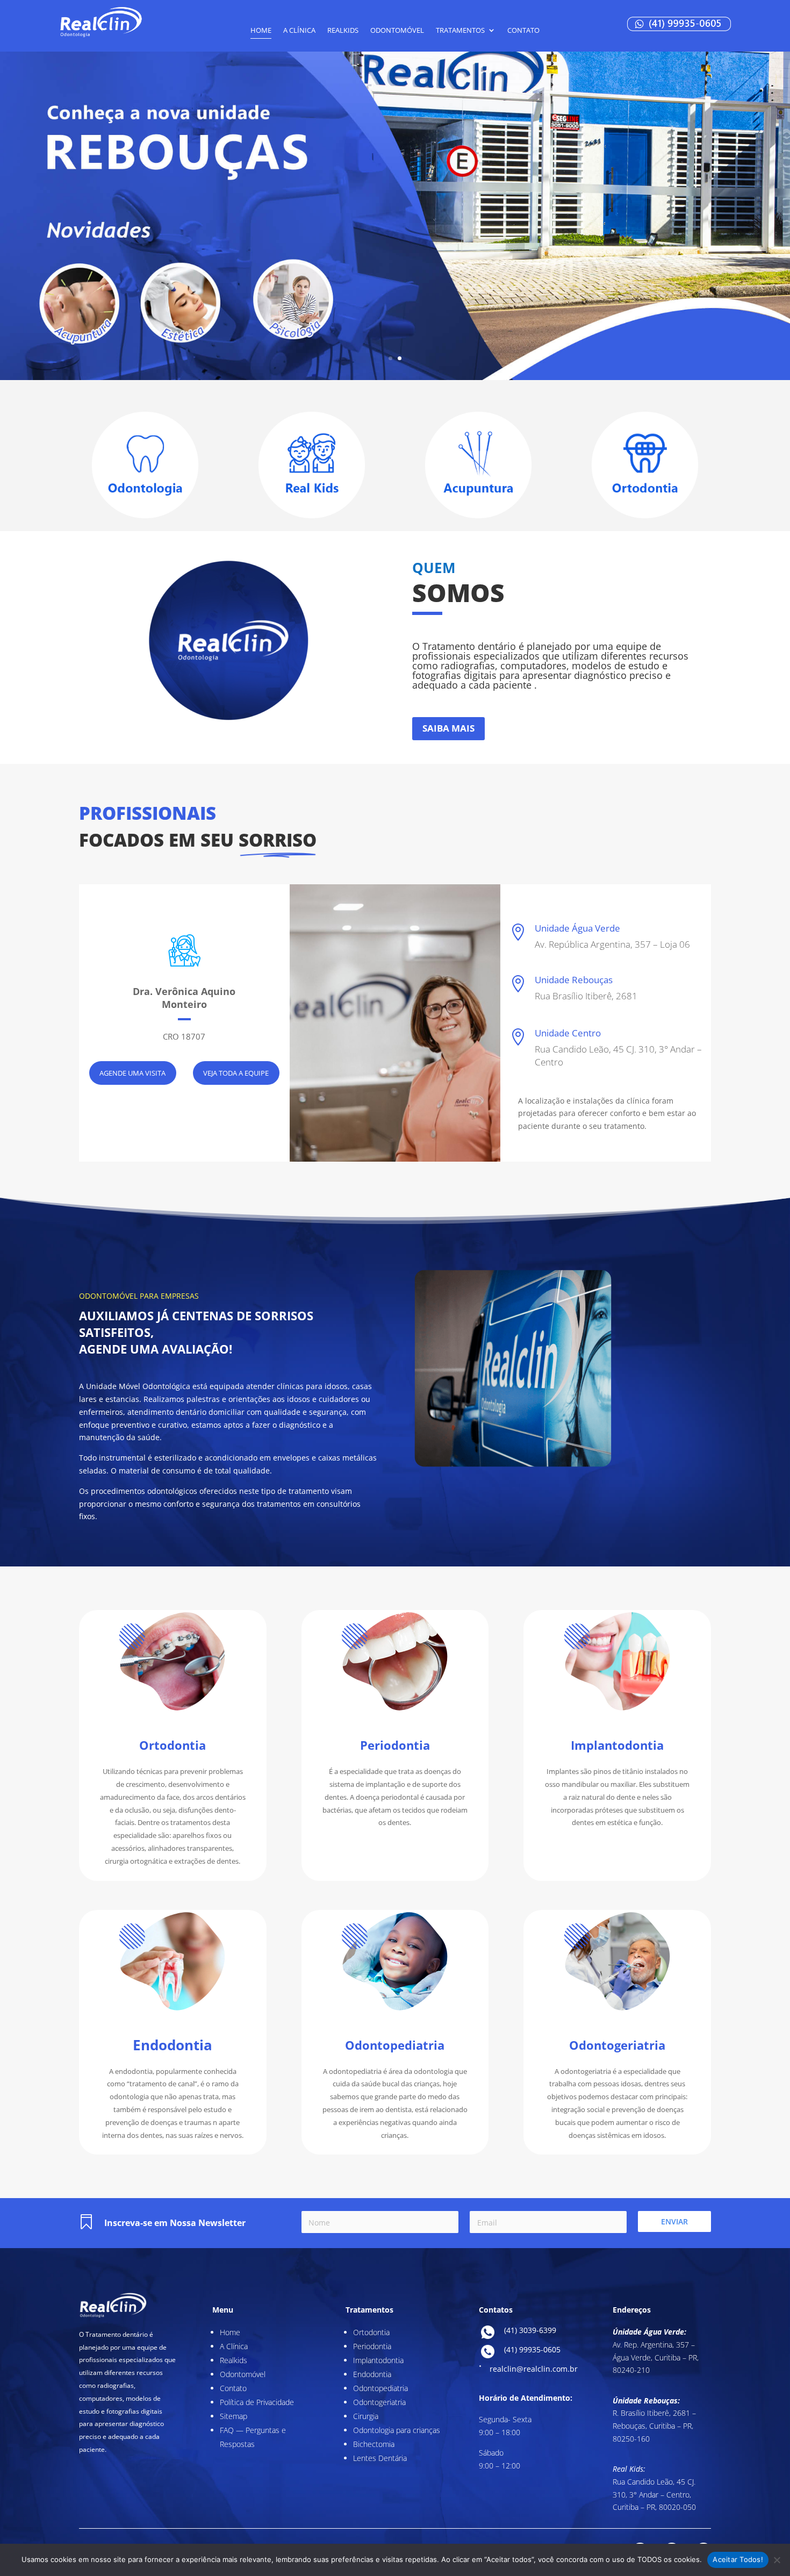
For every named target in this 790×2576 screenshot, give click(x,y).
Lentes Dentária (380, 2458)
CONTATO (523, 31)
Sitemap (234, 2416)
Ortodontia (371, 2332)
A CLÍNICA (299, 31)
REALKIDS (343, 31)
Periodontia (372, 2346)
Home (261, 31)
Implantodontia (378, 2360)
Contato (233, 2388)
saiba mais (448, 728)
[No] (777, 2560)
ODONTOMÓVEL (397, 31)
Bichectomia (374, 2444)
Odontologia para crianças (397, 2430)
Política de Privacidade (257, 2402)
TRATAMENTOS (460, 31)
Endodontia (372, 2374)
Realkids (234, 2360)
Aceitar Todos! (738, 2559)
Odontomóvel (243, 2374)
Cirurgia (366, 2416)
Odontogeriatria (379, 2402)
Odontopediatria (380, 2388)
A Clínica (234, 2346)
